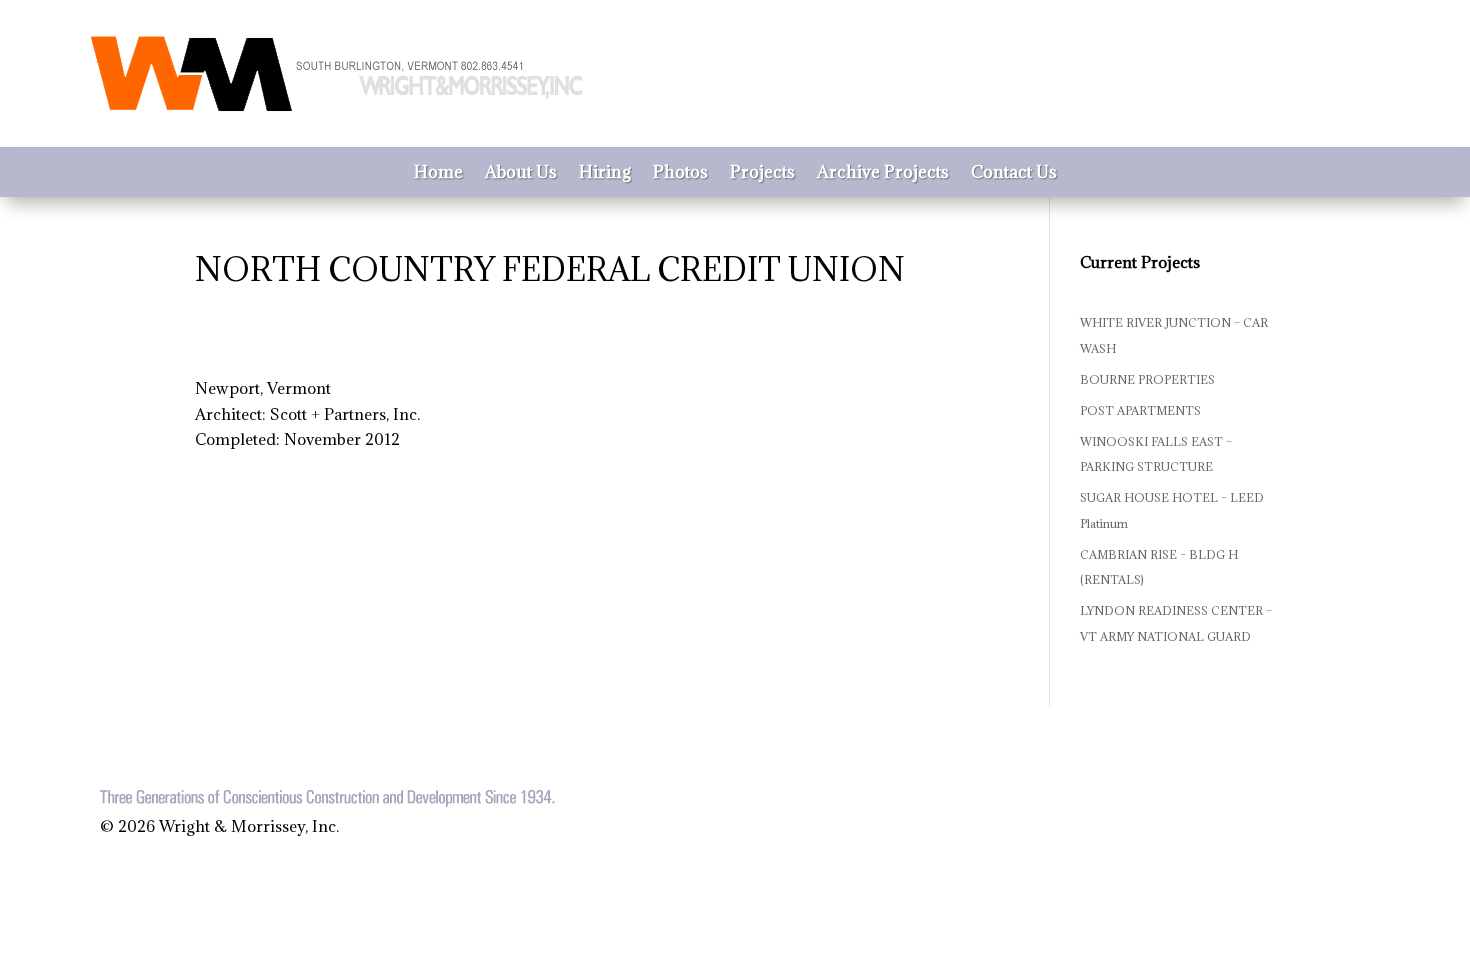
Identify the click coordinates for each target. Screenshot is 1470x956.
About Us (521, 174)
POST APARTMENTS (1140, 410)
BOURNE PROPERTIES (1147, 379)
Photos (680, 174)
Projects (762, 174)
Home (438, 174)
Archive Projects (883, 174)
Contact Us (1014, 174)
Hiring (605, 174)
